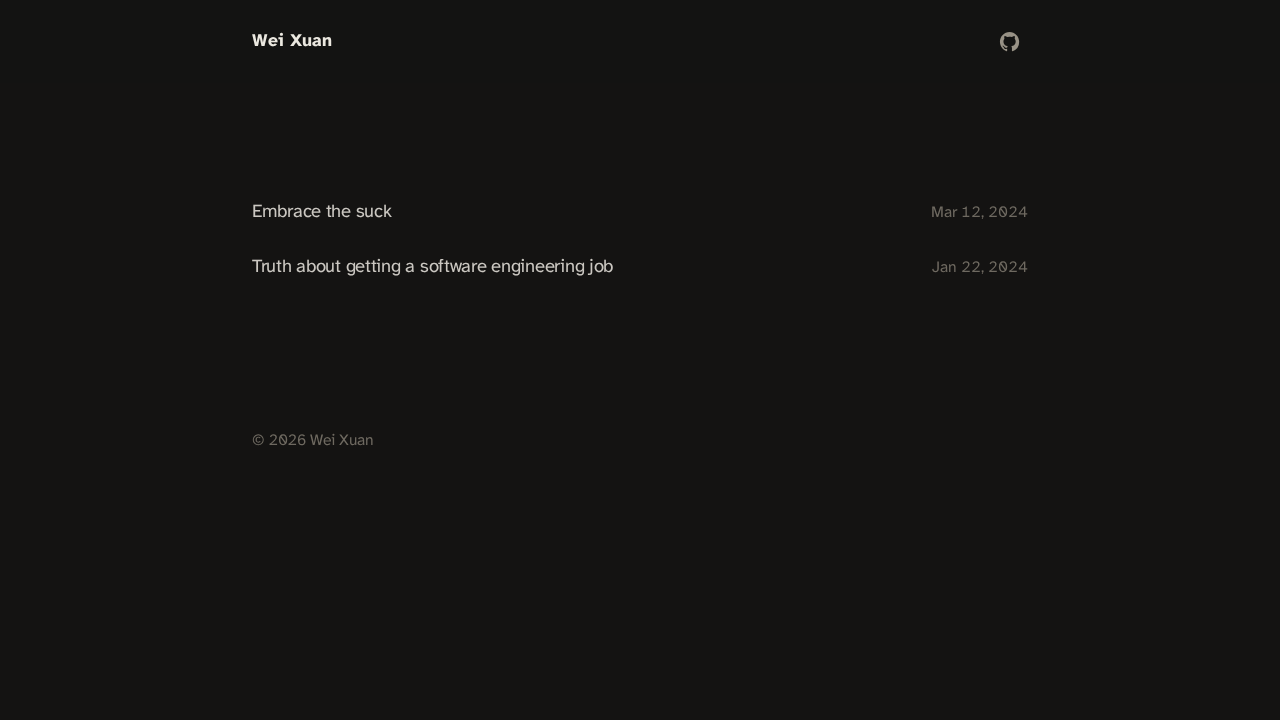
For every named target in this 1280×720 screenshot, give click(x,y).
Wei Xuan (292, 41)
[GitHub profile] (1009, 41)
